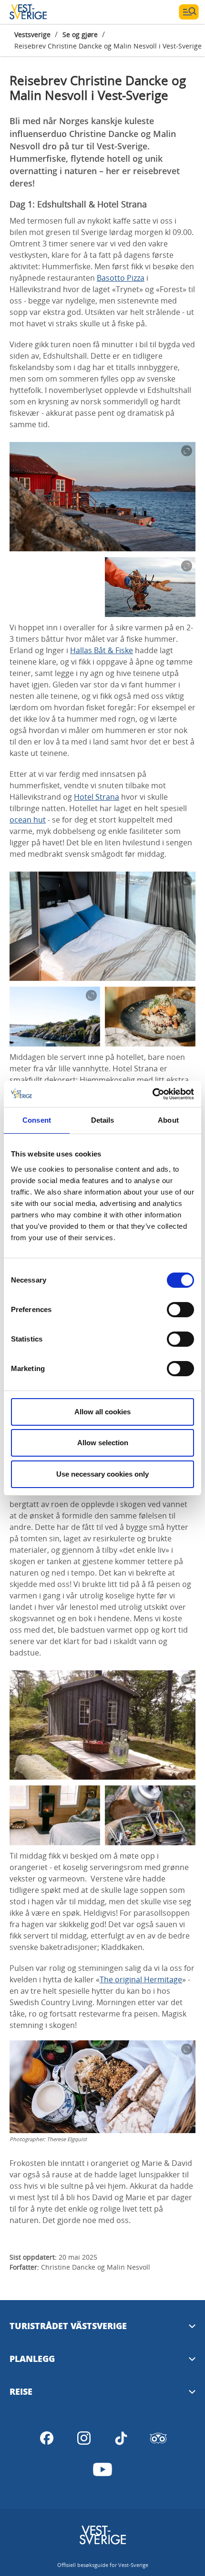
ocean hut (28, 820)
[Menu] (189, 12)
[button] (102, 497)
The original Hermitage (141, 1979)
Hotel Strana (97, 797)
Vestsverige (32, 34)
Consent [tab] (37, 1120)
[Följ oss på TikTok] (121, 2438)
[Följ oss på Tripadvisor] (158, 2438)
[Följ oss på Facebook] (47, 2438)
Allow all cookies (102, 1412)
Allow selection (103, 1443)
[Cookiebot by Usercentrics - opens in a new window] (152, 1094)
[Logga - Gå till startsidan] (43, 12)
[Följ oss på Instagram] (84, 2438)
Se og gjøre (80, 34)
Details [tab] (103, 1120)
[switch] (180, 1310)
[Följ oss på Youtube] (102, 2469)
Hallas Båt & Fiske (102, 650)
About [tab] (168, 1120)
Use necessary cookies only (102, 1474)
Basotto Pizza (121, 278)
